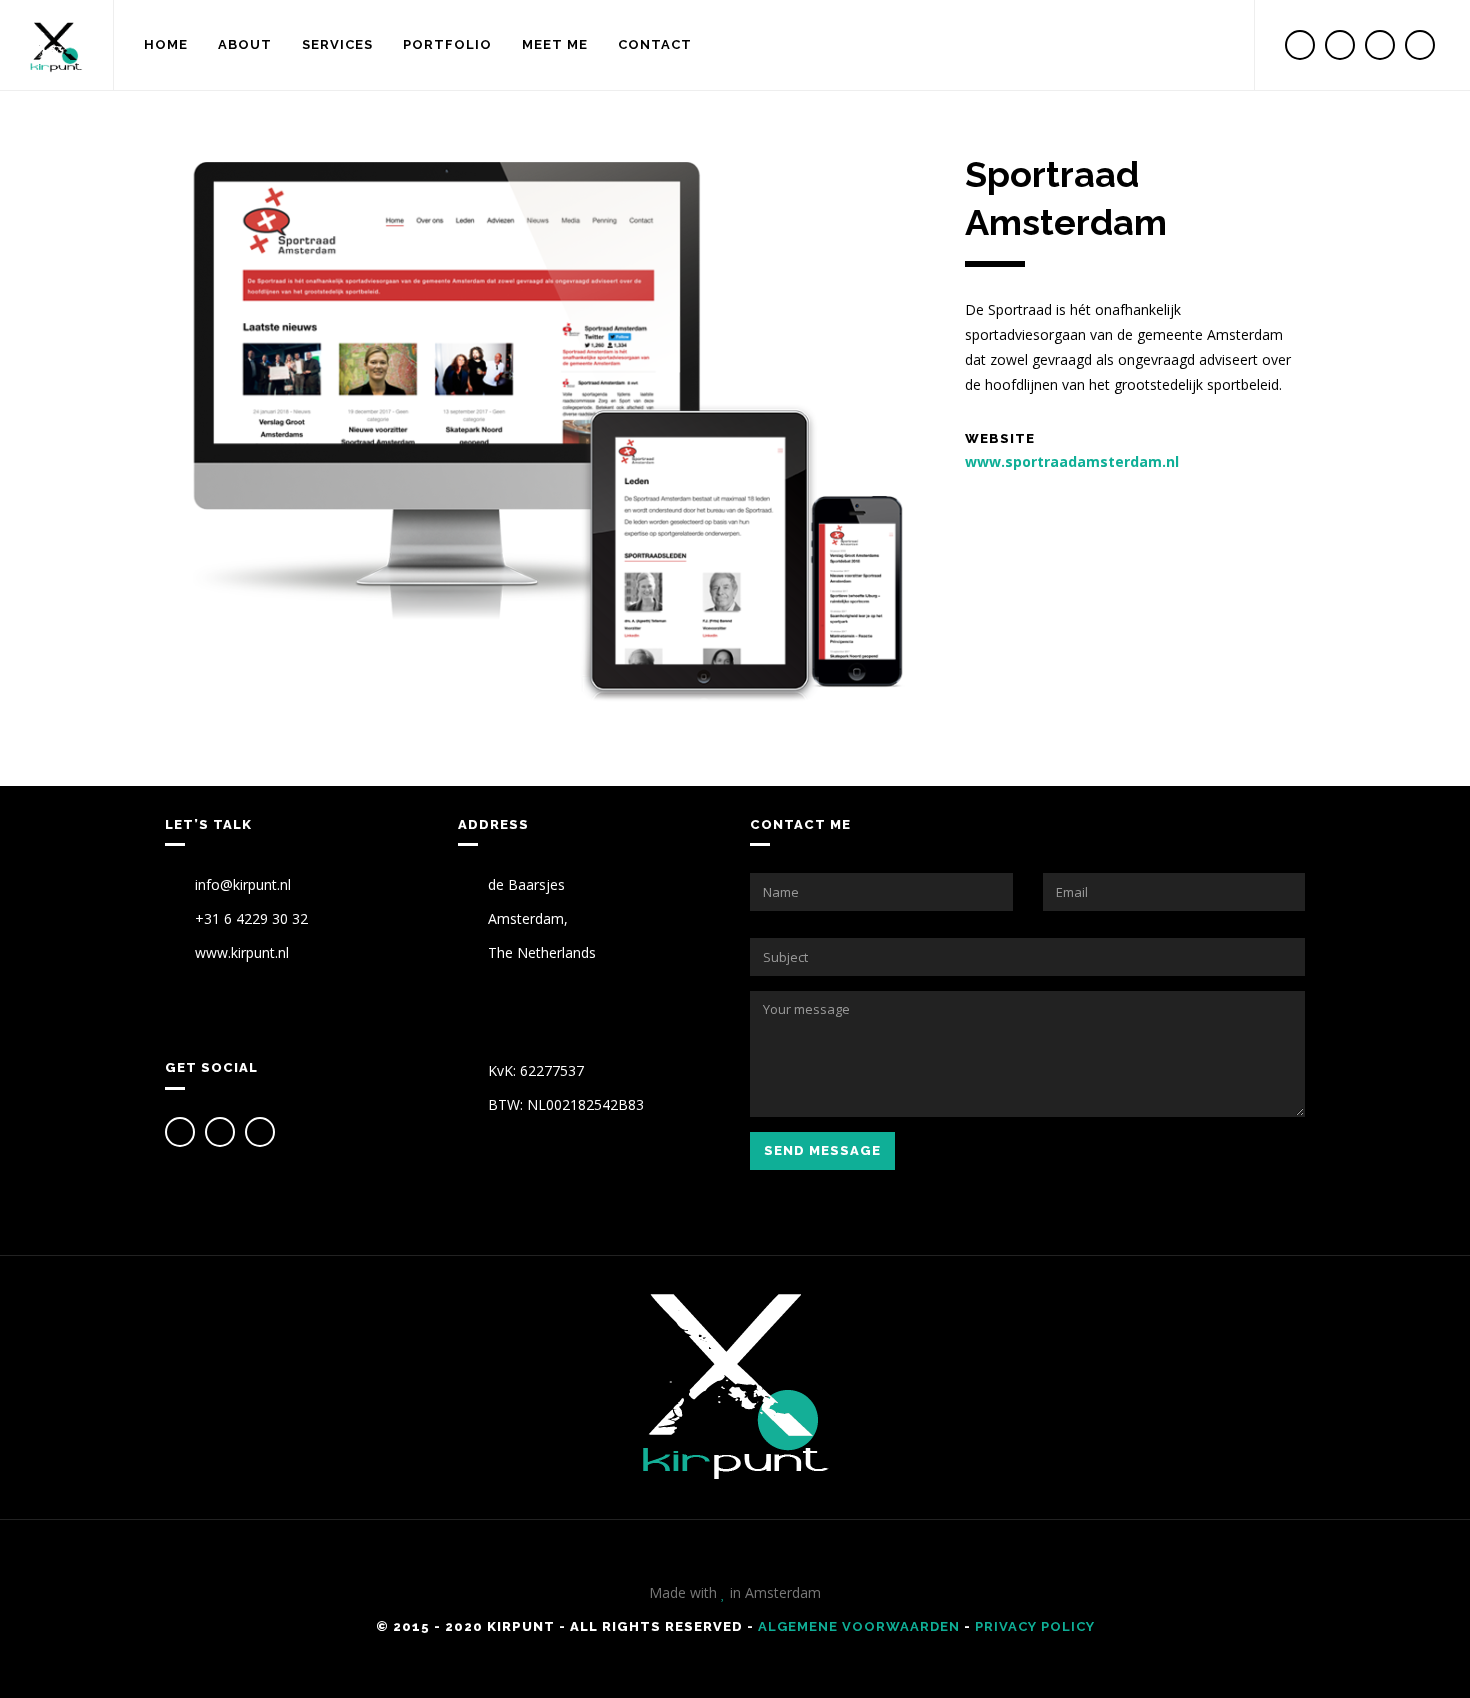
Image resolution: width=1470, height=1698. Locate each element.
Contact (655, 44)
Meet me (555, 44)
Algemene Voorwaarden (859, 1626)
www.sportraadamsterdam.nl (1072, 461)
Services (337, 44)
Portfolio (447, 44)
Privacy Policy (1035, 1626)
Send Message (822, 1150)
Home (166, 44)
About (245, 44)
